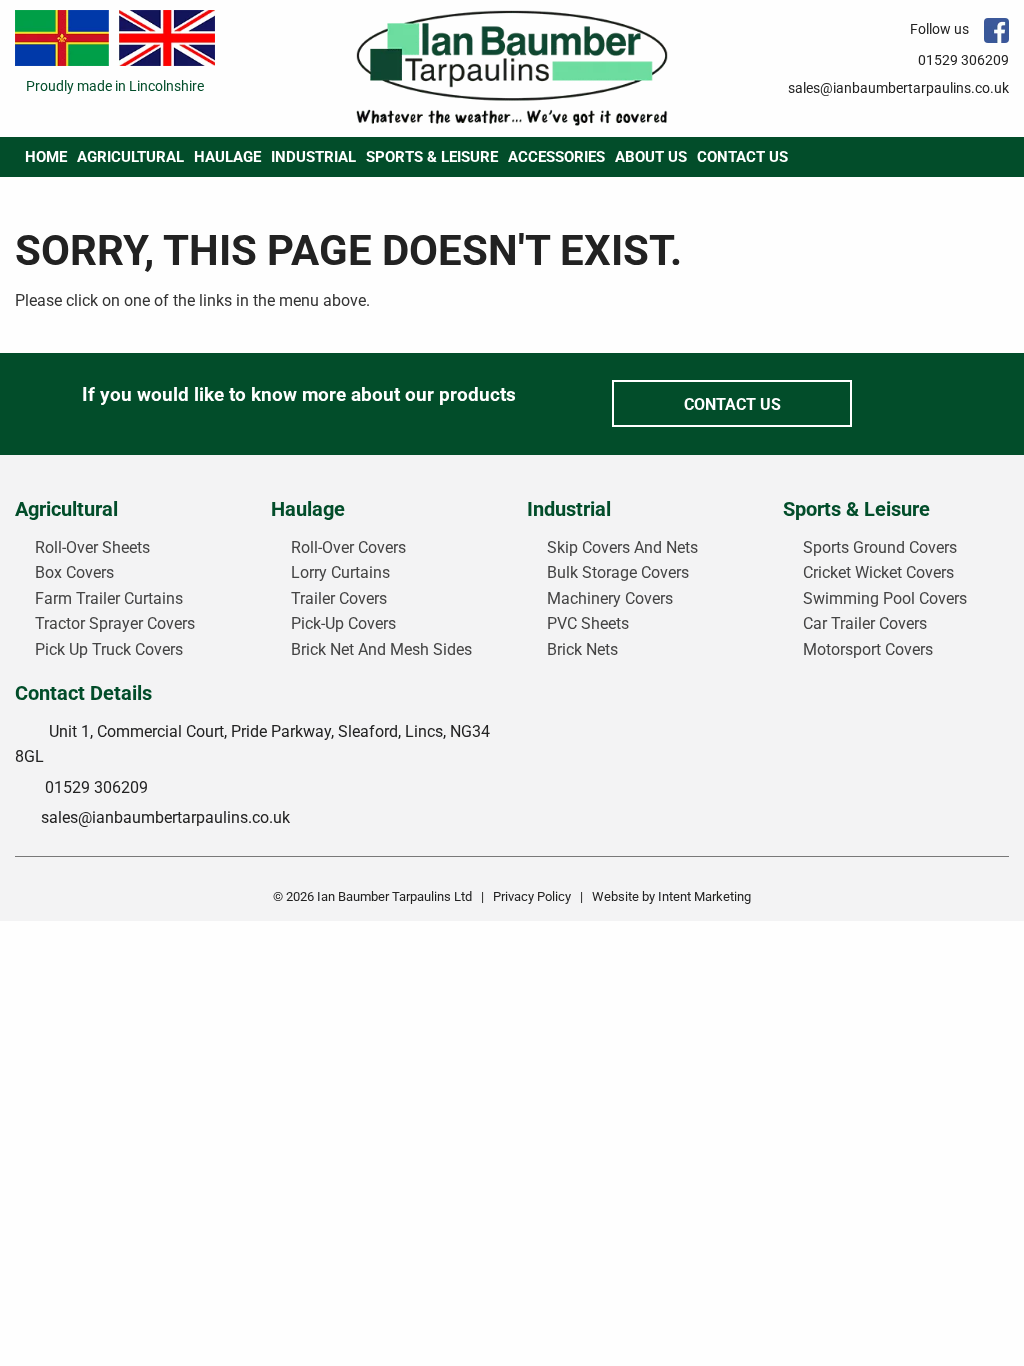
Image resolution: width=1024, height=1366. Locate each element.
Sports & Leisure (432, 157)
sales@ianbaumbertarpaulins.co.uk (898, 88)
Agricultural (130, 157)
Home (46, 157)
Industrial (313, 157)
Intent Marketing (704, 896)
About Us (651, 157)
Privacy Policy (532, 896)
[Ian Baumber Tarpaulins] (511, 67)
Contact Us (742, 157)
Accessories (556, 157)
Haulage (227, 157)
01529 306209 (963, 60)
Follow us (939, 29)
